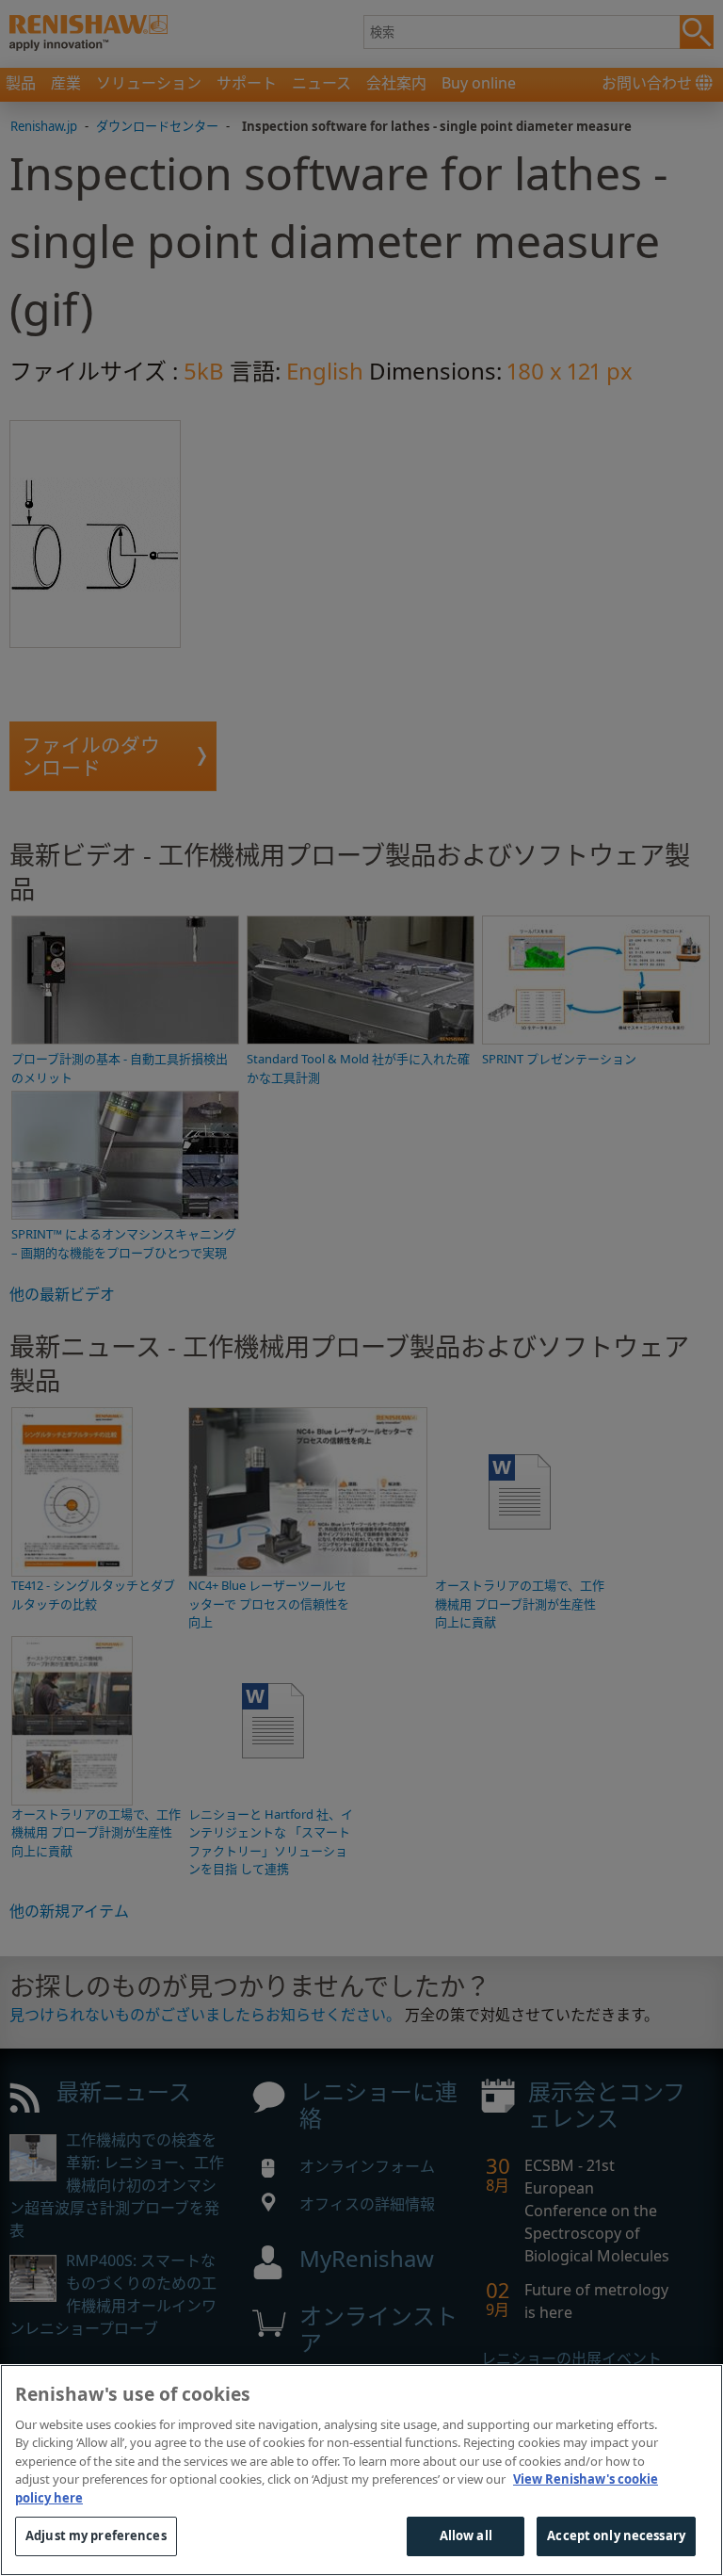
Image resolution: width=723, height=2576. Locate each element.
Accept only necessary (616, 2535)
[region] (361, 2470)
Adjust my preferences (96, 2535)
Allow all (466, 2535)
